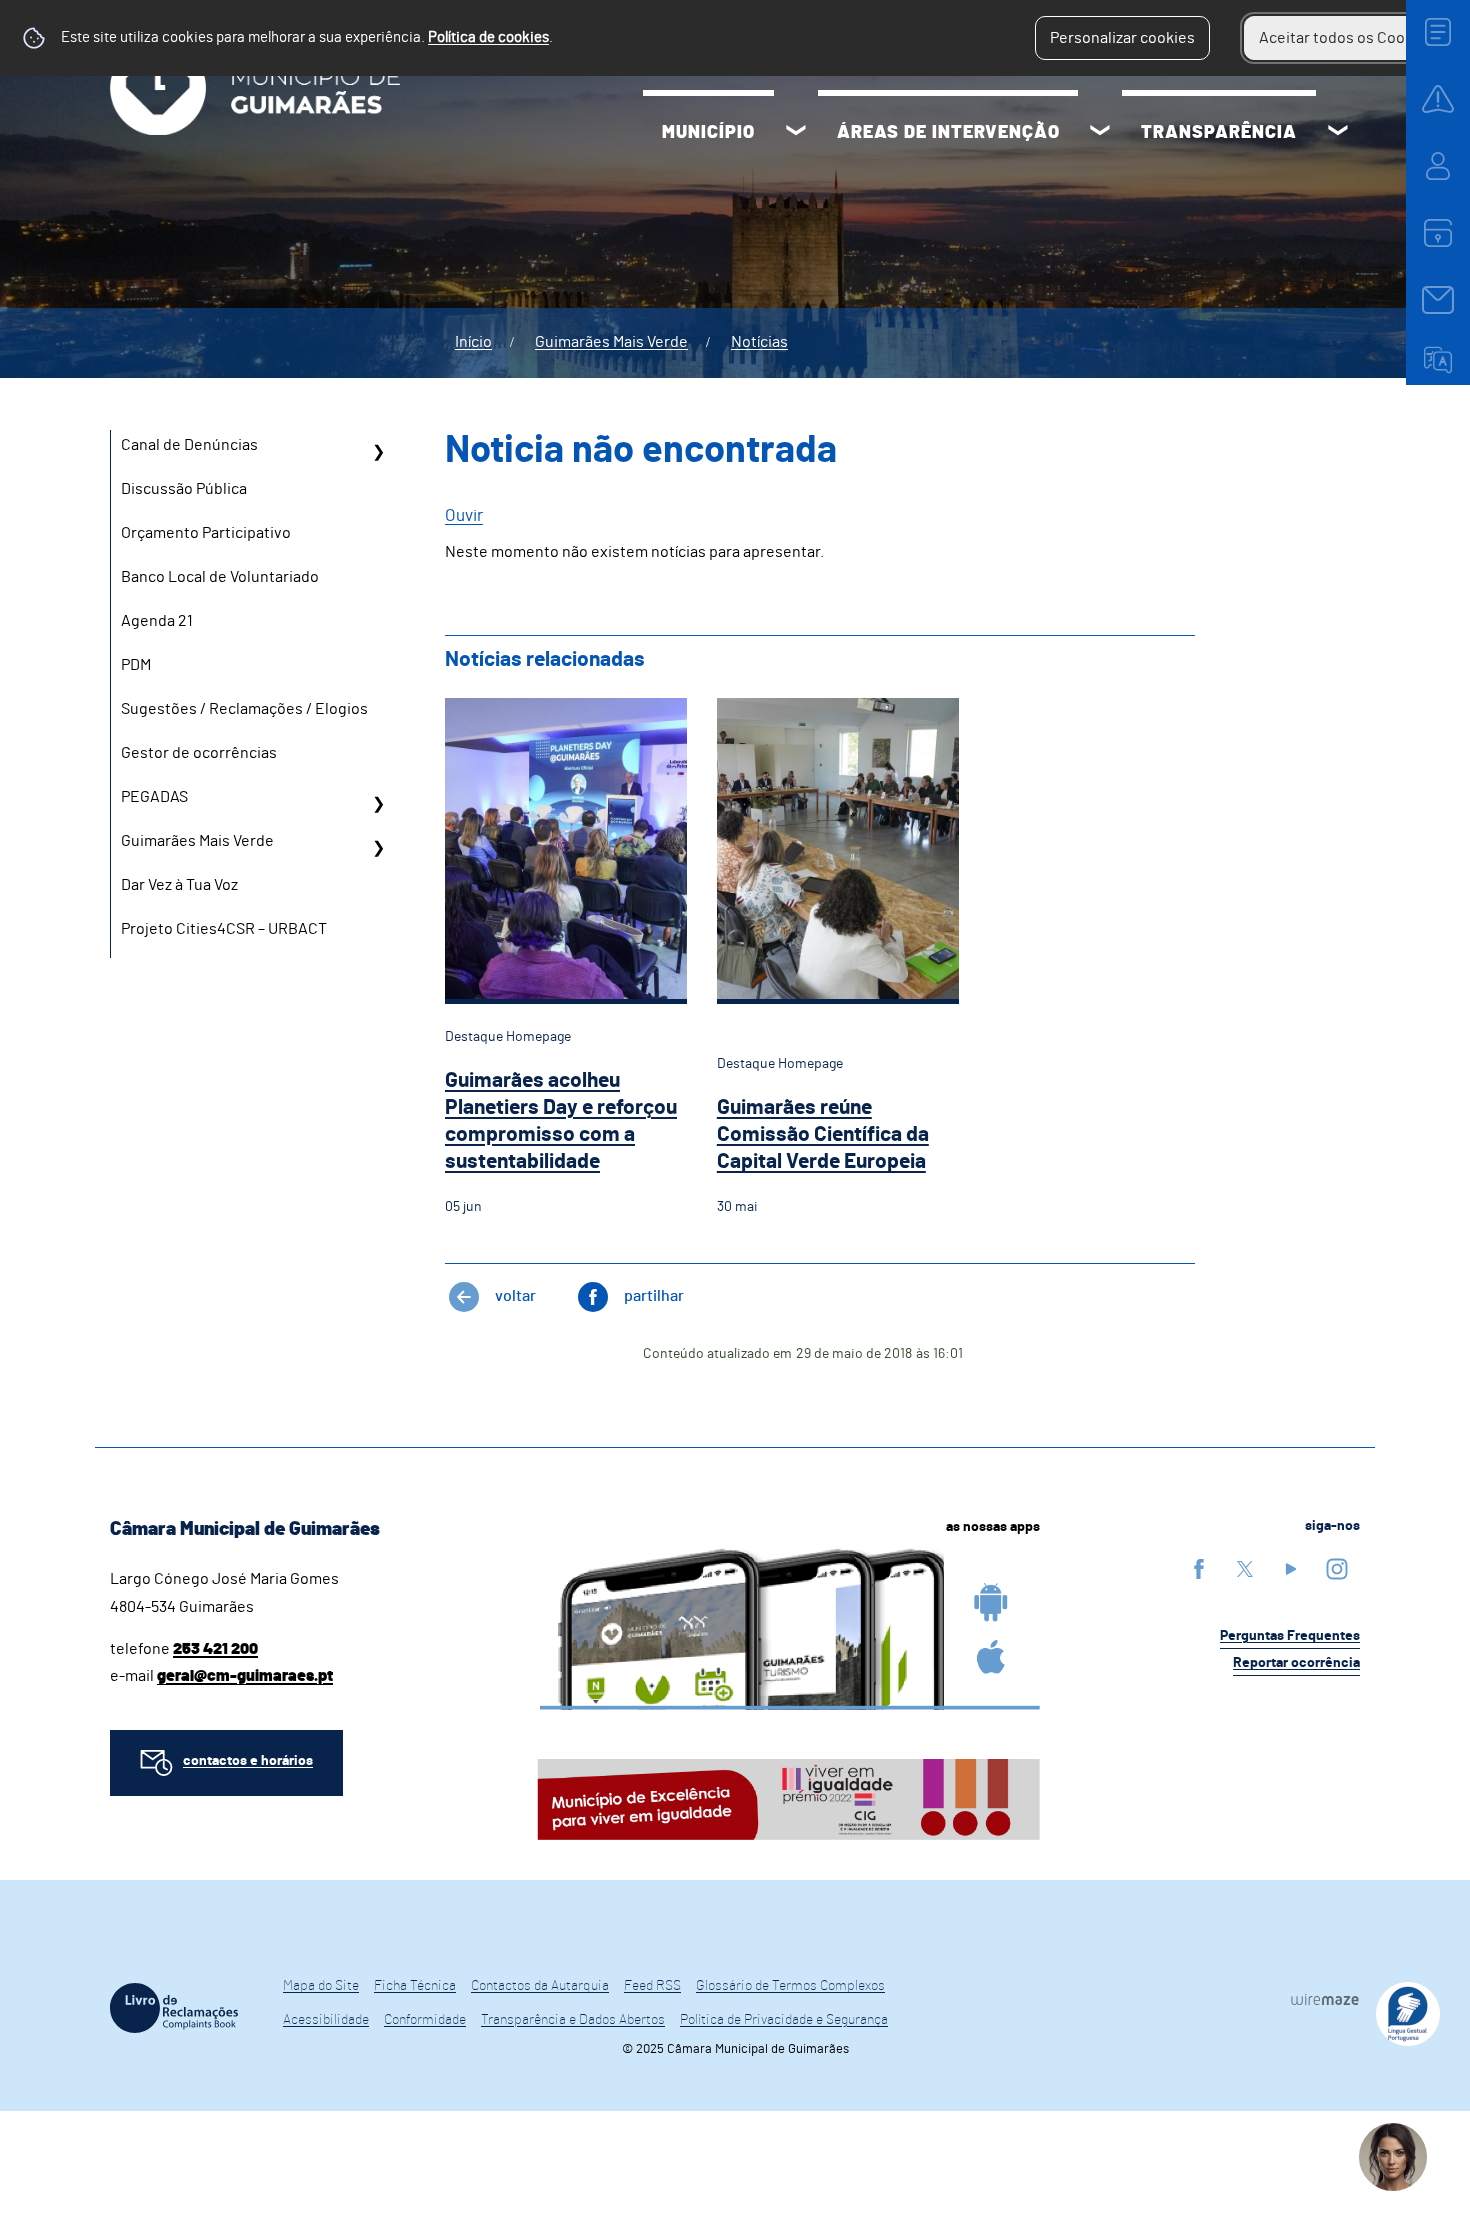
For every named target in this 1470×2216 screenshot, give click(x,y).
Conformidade (425, 2020)
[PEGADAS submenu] (378, 804)
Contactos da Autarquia (540, 1986)
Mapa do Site (321, 1986)
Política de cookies (488, 37)
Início (473, 342)
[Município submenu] (796, 133)
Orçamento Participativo (206, 533)
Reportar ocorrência (1296, 1663)
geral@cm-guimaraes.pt (245, 1676)
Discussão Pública (184, 489)
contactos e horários (248, 1761)
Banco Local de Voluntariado (220, 577)
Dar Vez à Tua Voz (179, 885)
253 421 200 (215, 1649)
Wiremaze (1325, 1999)
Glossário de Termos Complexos (790, 1986)
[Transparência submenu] (1338, 133)
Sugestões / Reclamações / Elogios (244, 709)
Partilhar (654, 1296)
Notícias (759, 342)
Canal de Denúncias (189, 445)
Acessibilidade (326, 2020)
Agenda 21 (157, 621)
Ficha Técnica (415, 1986)
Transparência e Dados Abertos (573, 2020)
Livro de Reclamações (174, 2008)
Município (708, 133)
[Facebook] (1199, 1568)
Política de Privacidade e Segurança (784, 2020)
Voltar (515, 1296)
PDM (136, 665)
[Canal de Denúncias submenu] (378, 452)
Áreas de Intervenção (948, 133)
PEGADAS (154, 797)
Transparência (1219, 133)
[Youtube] (1291, 1568)
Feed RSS (652, 1986)
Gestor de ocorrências (199, 753)
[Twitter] (1245, 1568)
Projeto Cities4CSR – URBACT (224, 929)
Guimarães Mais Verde (611, 342)
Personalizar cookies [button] (1122, 38)
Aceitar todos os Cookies (1346, 38)
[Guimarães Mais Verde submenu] (378, 848)
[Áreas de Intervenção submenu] (1100, 133)
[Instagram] (1337, 1568)
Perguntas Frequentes (1290, 1636)
